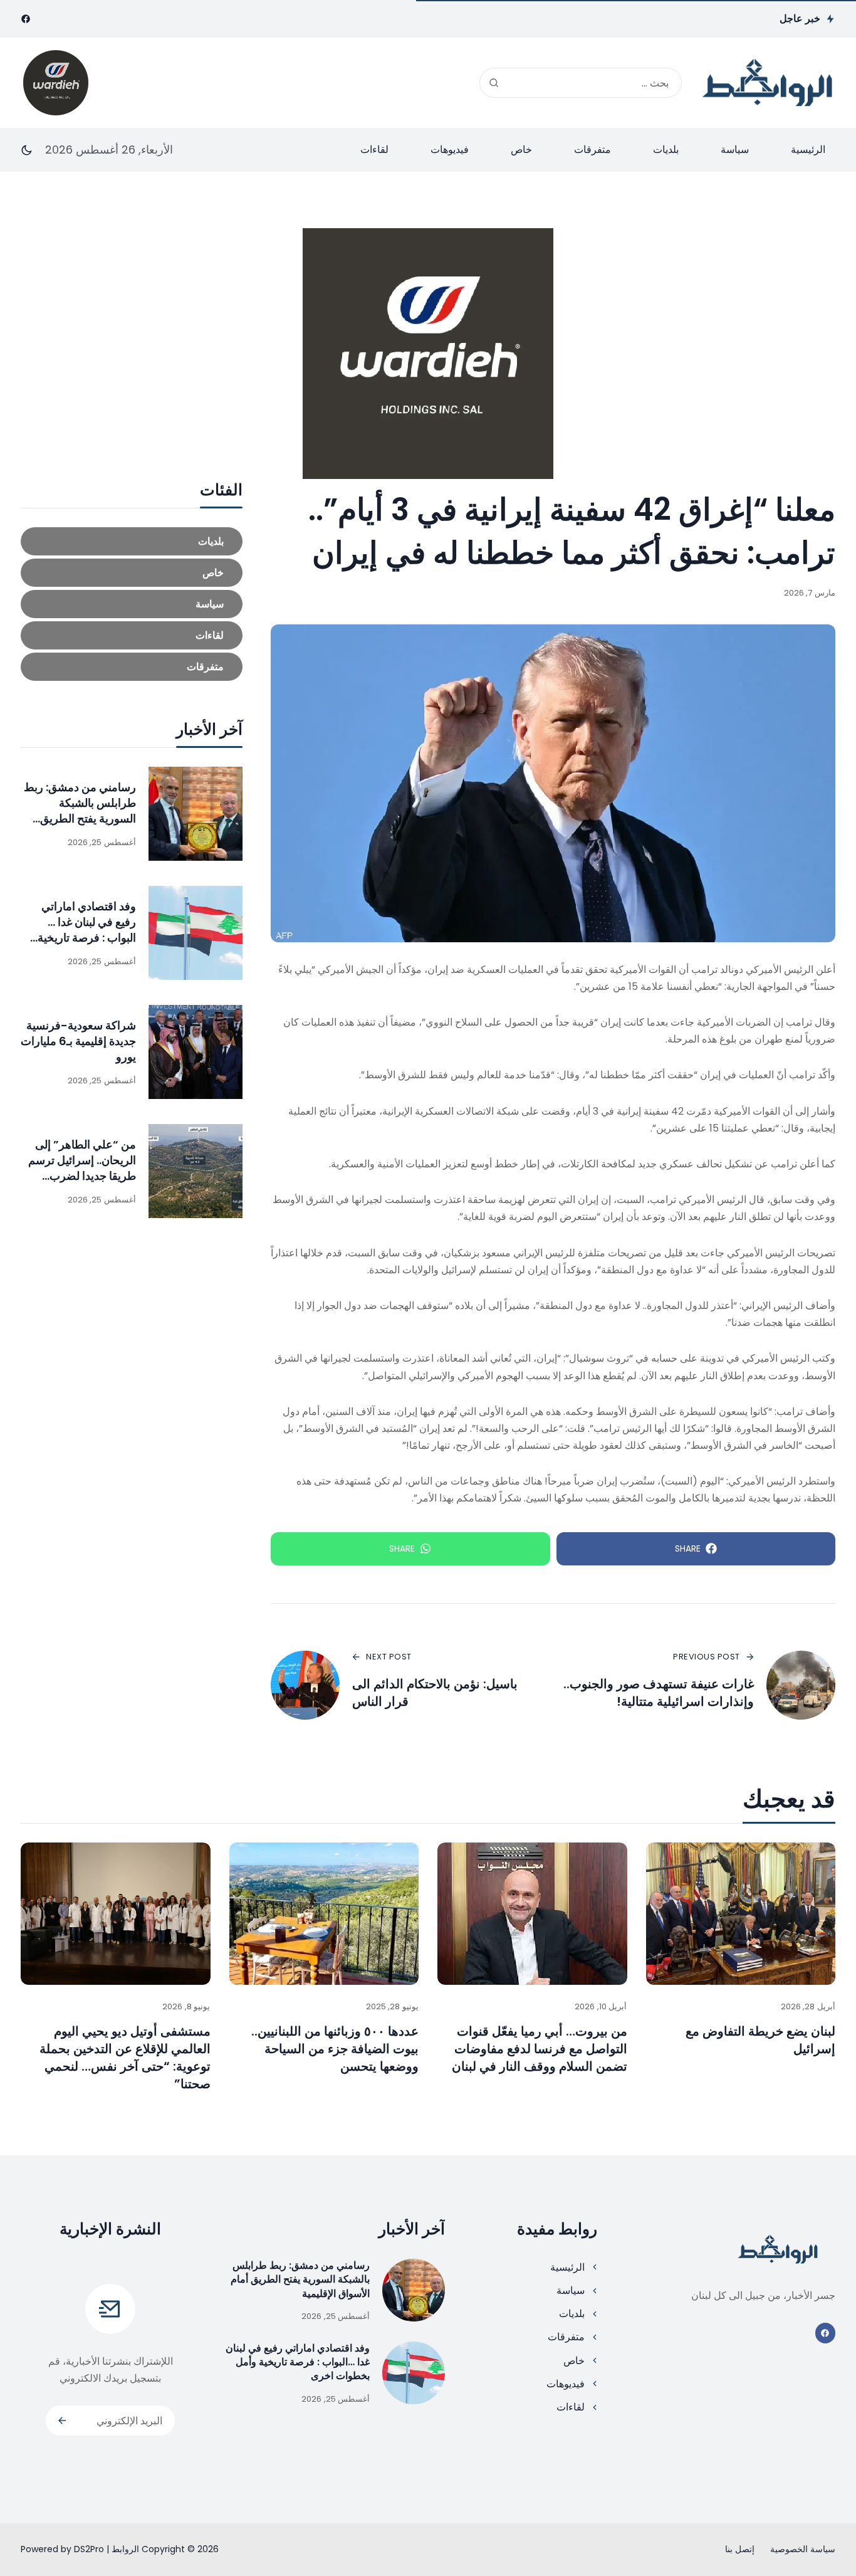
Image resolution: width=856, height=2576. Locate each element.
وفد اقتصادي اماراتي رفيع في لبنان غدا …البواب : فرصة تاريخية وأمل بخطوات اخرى (87, 930)
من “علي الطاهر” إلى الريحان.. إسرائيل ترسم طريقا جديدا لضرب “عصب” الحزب (82, 1168)
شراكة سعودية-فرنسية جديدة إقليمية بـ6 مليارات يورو (78, 1041)
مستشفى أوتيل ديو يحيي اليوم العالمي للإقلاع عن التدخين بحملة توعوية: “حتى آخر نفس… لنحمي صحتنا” (125, 2058)
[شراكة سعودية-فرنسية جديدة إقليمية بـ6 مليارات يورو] (196, 1052)
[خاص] (132, 573)
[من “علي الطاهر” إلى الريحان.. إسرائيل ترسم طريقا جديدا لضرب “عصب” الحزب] (196, 1171)
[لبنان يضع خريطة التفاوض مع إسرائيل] (741, 1914)
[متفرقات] (132, 667)
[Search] (494, 83)
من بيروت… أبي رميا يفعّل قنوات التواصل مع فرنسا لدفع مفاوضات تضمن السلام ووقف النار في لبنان (540, 2049)
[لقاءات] (132, 635)
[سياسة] (132, 604)
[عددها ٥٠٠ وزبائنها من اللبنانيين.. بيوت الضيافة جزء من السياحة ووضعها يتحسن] (324, 1914)
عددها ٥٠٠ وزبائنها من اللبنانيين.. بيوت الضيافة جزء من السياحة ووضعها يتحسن (335, 2049)
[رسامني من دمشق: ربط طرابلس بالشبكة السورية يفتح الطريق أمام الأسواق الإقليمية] (196, 814)
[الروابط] (768, 82)
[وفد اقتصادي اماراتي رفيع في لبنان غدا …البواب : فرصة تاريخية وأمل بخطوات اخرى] (196, 933)
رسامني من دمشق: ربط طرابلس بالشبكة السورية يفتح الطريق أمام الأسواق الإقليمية (80, 811)
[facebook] (26, 19)
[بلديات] (132, 541)
